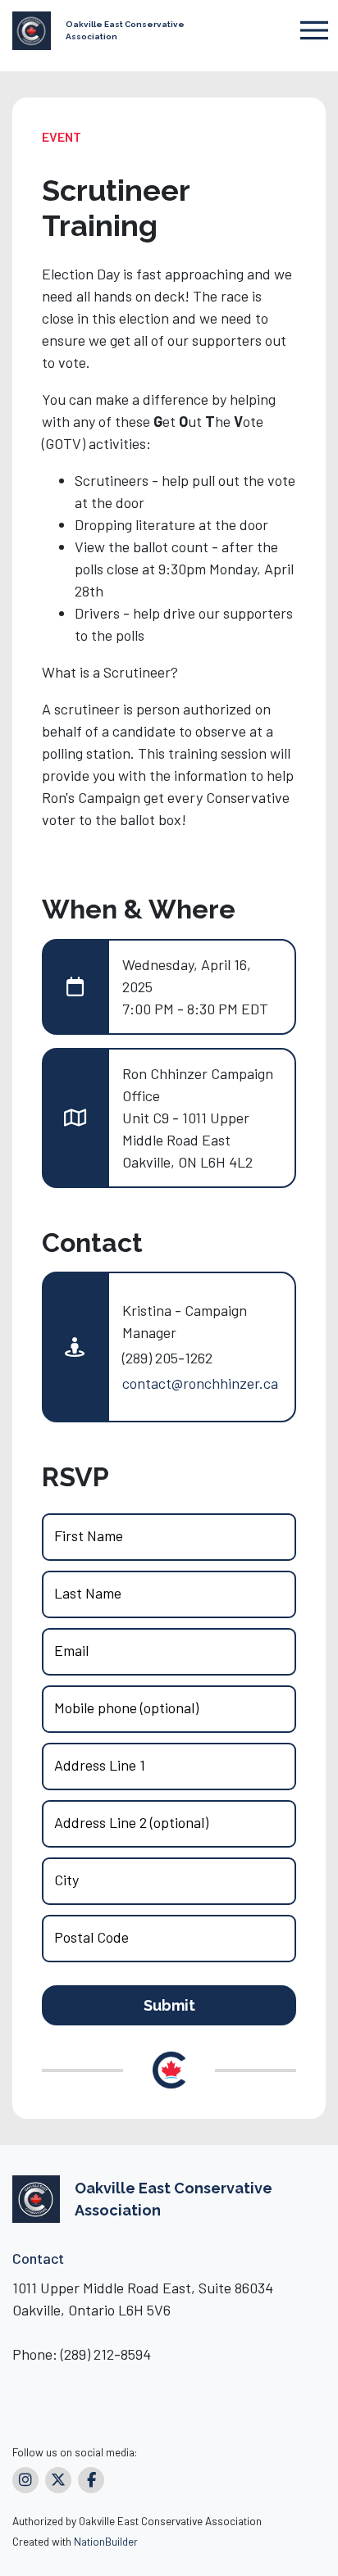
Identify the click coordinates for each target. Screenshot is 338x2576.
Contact (38, 2258)
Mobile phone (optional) (126, 1708)
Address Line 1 (100, 1765)
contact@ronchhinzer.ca (200, 1383)
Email (71, 1650)
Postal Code (91, 1937)
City (66, 1880)
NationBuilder (106, 2541)
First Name (89, 1535)
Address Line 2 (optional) (131, 1822)
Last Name (88, 1593)
